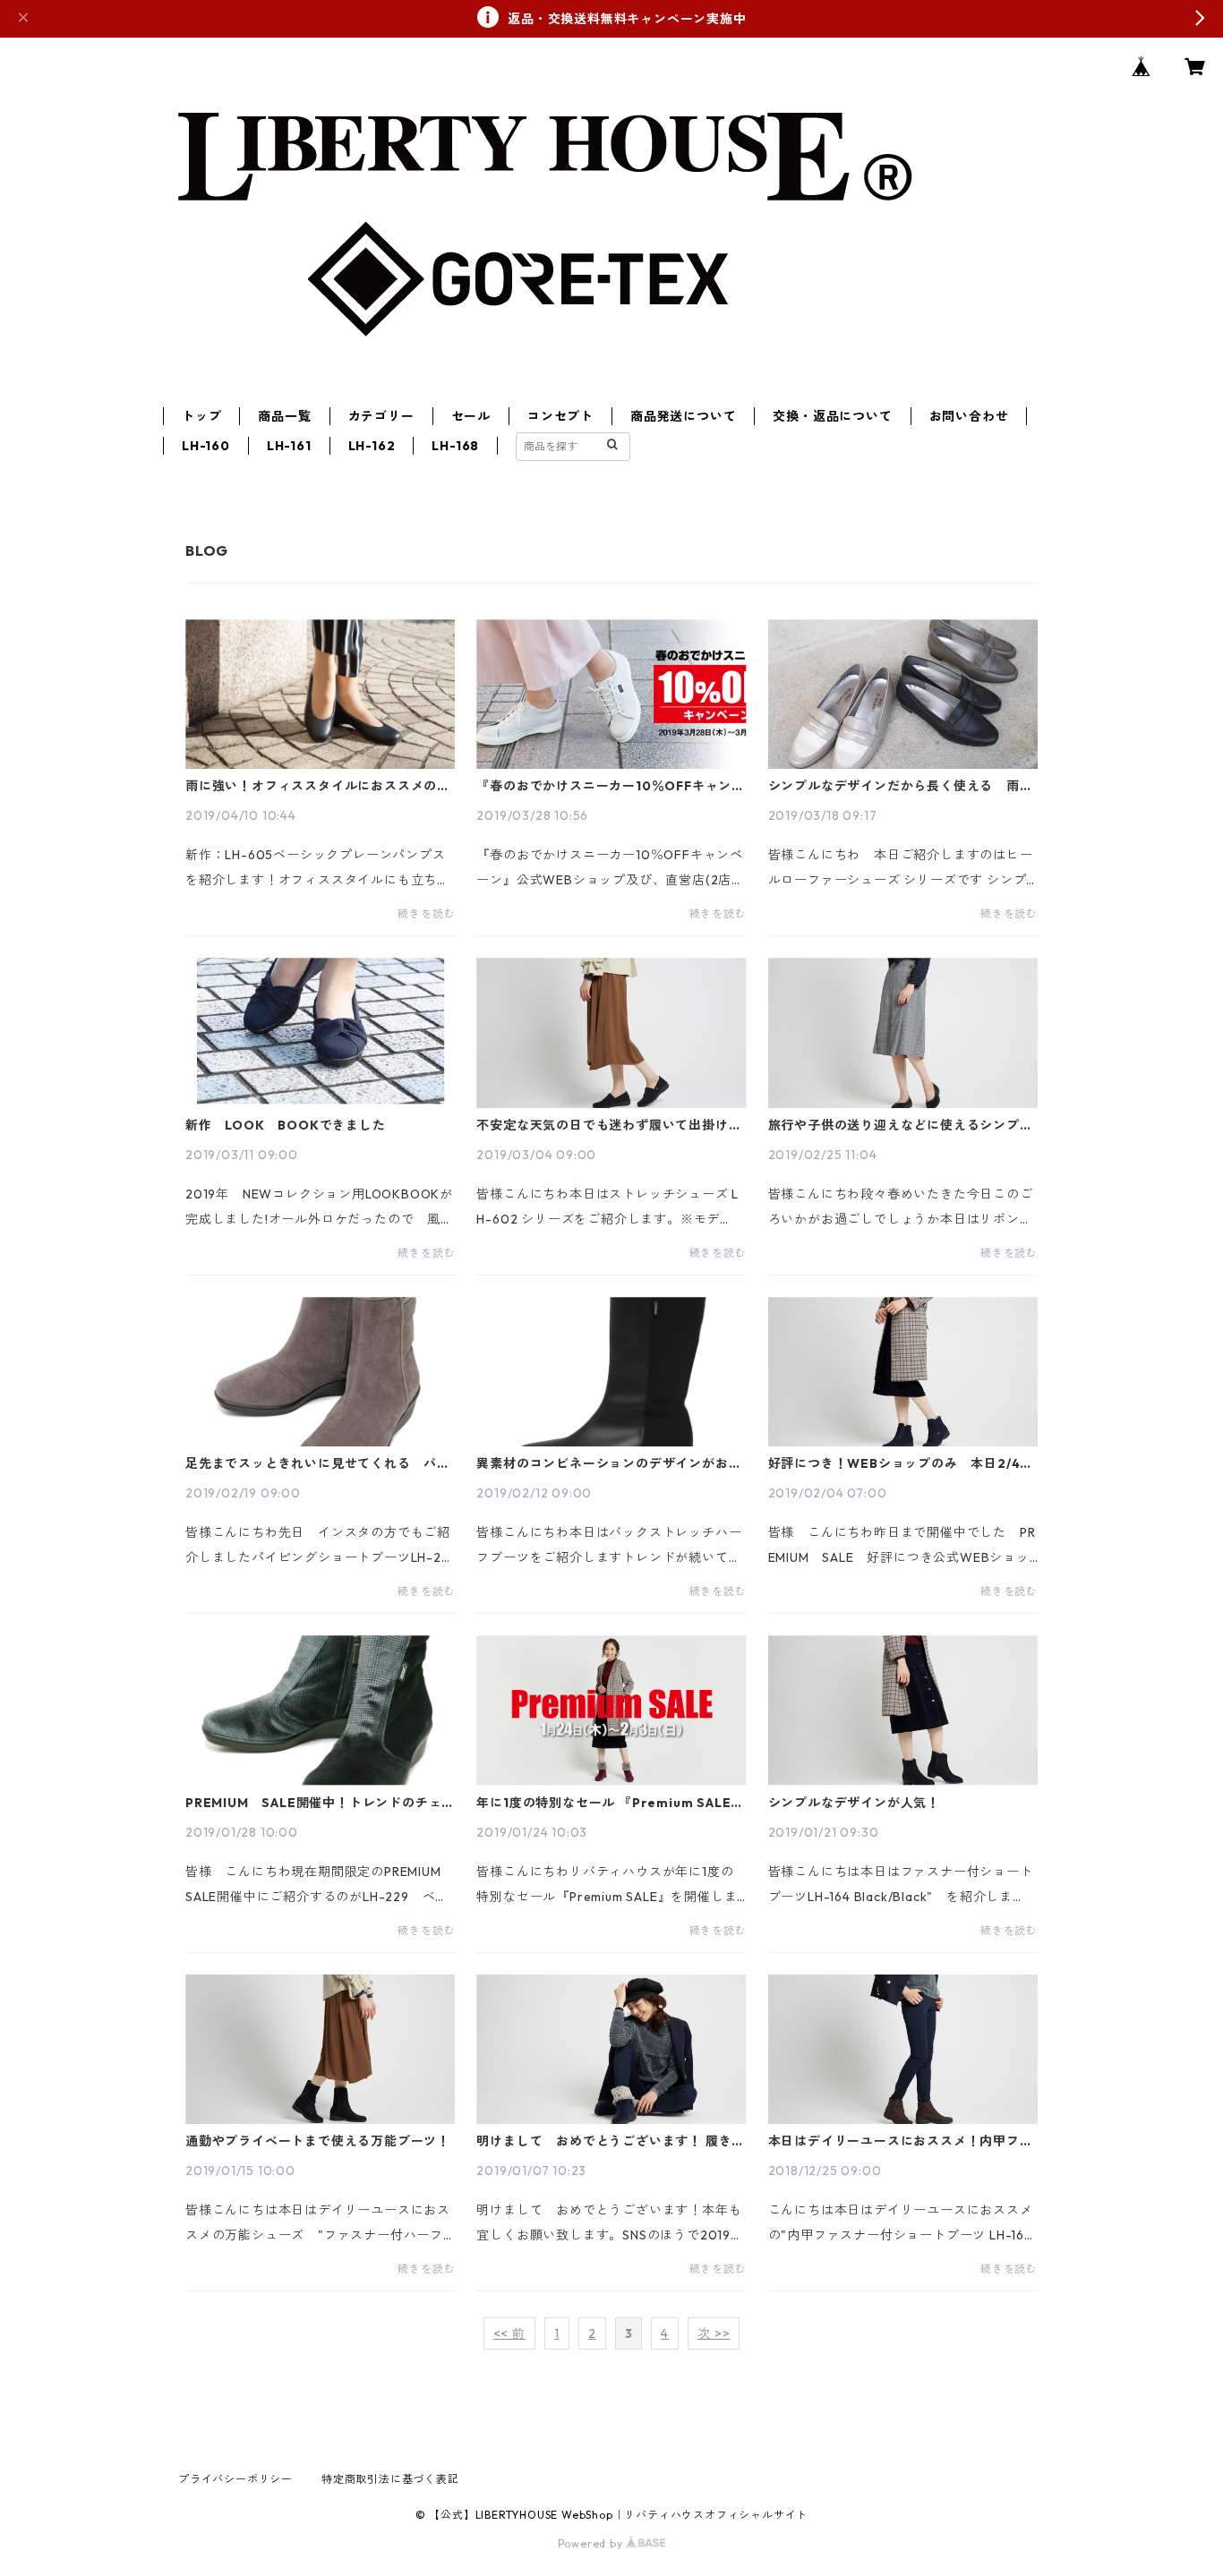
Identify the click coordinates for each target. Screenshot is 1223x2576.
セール (471, 416)
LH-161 (289, 446)
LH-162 (372, 446)
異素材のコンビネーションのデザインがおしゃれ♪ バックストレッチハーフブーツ (609, 1463)
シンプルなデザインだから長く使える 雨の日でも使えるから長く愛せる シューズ (901, 786)
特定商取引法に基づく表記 (390, 2479)
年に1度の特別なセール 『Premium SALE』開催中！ (610, 1803)
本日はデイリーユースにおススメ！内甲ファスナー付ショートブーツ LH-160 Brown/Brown (901, 2141)
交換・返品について (832, 416)
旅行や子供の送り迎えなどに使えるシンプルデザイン (901, 1125)
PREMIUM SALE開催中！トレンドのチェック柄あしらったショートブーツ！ (320, 1803)
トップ (201, 416)
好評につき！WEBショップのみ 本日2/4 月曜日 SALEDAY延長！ (901, 1463)
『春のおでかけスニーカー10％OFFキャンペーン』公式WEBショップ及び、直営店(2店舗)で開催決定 (611, 786)
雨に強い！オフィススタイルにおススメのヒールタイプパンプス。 (318, 786)
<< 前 (509, 2333)
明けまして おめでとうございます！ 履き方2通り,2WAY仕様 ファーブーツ (611, 2141)
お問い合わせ (969, 416)
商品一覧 (284, 416)
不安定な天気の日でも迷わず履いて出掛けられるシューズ (609, 1125)
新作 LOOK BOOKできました (286, 1125)
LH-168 (455, 446)
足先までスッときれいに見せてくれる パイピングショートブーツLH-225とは (318, 1463)
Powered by (592, 2543)
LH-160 (206, 446)
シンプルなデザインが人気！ (854, 1803)
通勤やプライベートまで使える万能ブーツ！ (318, 2141)
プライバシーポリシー (235, 2479)
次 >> (714, 2333)
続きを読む (426, 913)
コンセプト (560, 416)
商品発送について (683, 416)
